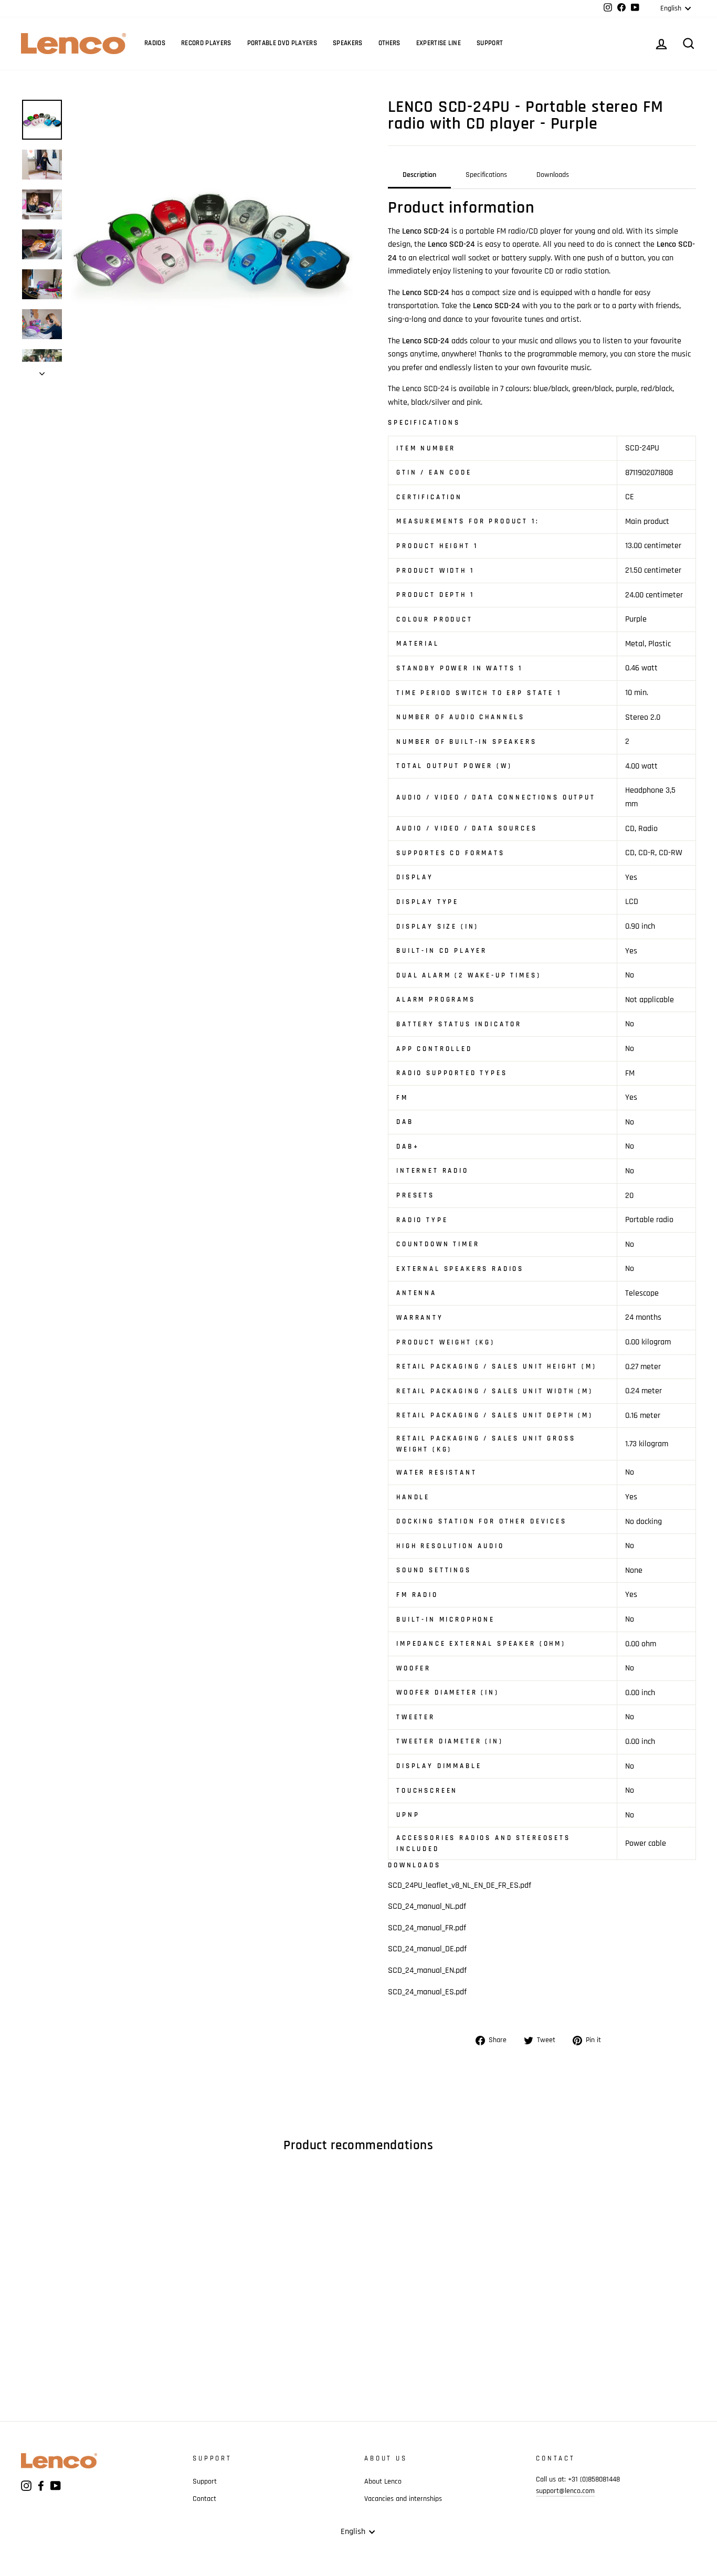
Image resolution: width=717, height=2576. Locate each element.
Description (419, 175)
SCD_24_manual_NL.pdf (427, 1906)
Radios (155, 43)
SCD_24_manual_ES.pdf (427, 1992)
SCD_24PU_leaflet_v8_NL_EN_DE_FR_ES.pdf (460, 1885)
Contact (204, 2499)
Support (490, 43)
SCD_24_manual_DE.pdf (427, 1949)
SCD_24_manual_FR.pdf (427, 1928)
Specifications (486, 175)
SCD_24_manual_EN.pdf (427, 1970)
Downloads (553, 175)
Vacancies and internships (403, 2499)
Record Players (206, 43)
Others (389, 43)
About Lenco (383, 2482)
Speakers (348, 43)
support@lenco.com (565, 2491)
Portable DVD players (282, 43)
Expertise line (439, 43)
